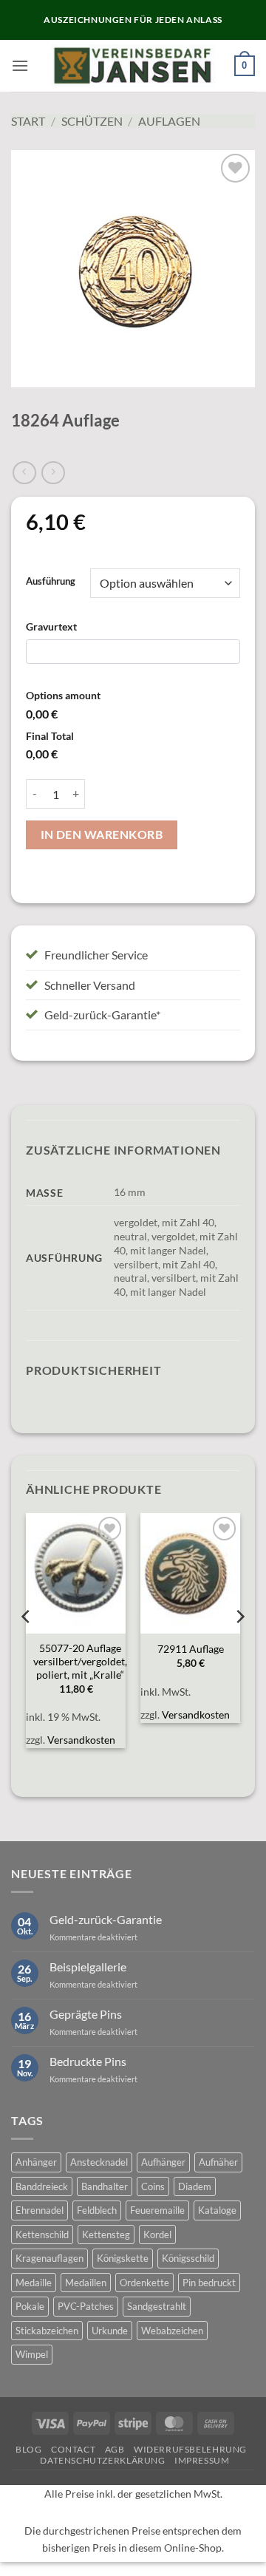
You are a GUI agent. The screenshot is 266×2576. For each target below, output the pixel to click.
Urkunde (110, 2331)
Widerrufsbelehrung (190, 2449)
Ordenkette (144, 2283)
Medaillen (86, 2283)
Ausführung (51, 582)
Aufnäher (218, 2162)
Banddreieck (42, 2186)
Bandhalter (105, 2186)
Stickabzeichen (47, 2331)
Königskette (123, 2258)
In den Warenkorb (102, 835)
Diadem (195, 2186)
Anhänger (36, 2162)
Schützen (92, 121)
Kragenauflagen (50, 2258)
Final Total (50, 736)
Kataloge (217, 2210)
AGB (115, 2449)
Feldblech (97, 2210)
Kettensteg (106, 2235)
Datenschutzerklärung (102, 2460)
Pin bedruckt (209, 2283)
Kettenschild (42, 2235)
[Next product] (24, 473)
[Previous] (27, 1646)
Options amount (63, 695)
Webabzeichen (172, 2331)
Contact (73, 2449)
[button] (20, 65)
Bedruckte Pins (88, 2061)
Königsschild (188, 2258)
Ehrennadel (40, 2210)
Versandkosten (81, 1740)
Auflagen (169, 121)
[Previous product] (53, 473)
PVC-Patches (86, 2306)
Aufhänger (163, 2162)
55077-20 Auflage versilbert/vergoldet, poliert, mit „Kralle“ (80, 1661)
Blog (28, 2449)
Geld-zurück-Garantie (106, 1919)
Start (28, 121)
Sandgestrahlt (157, 2306)
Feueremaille (157, 2210)
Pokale (30, 2306)
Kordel (157, 2235)
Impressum (202, 2460)
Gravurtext (51, 626)
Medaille (34, 2283)
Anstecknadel (99, 2162)
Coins (153, 2186)
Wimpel (32, 2354)
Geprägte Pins (86, 2014)
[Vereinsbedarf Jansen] (133, 66)
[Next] (239, 1646)
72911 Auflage (191, 1649)
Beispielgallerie (88, 1967)
